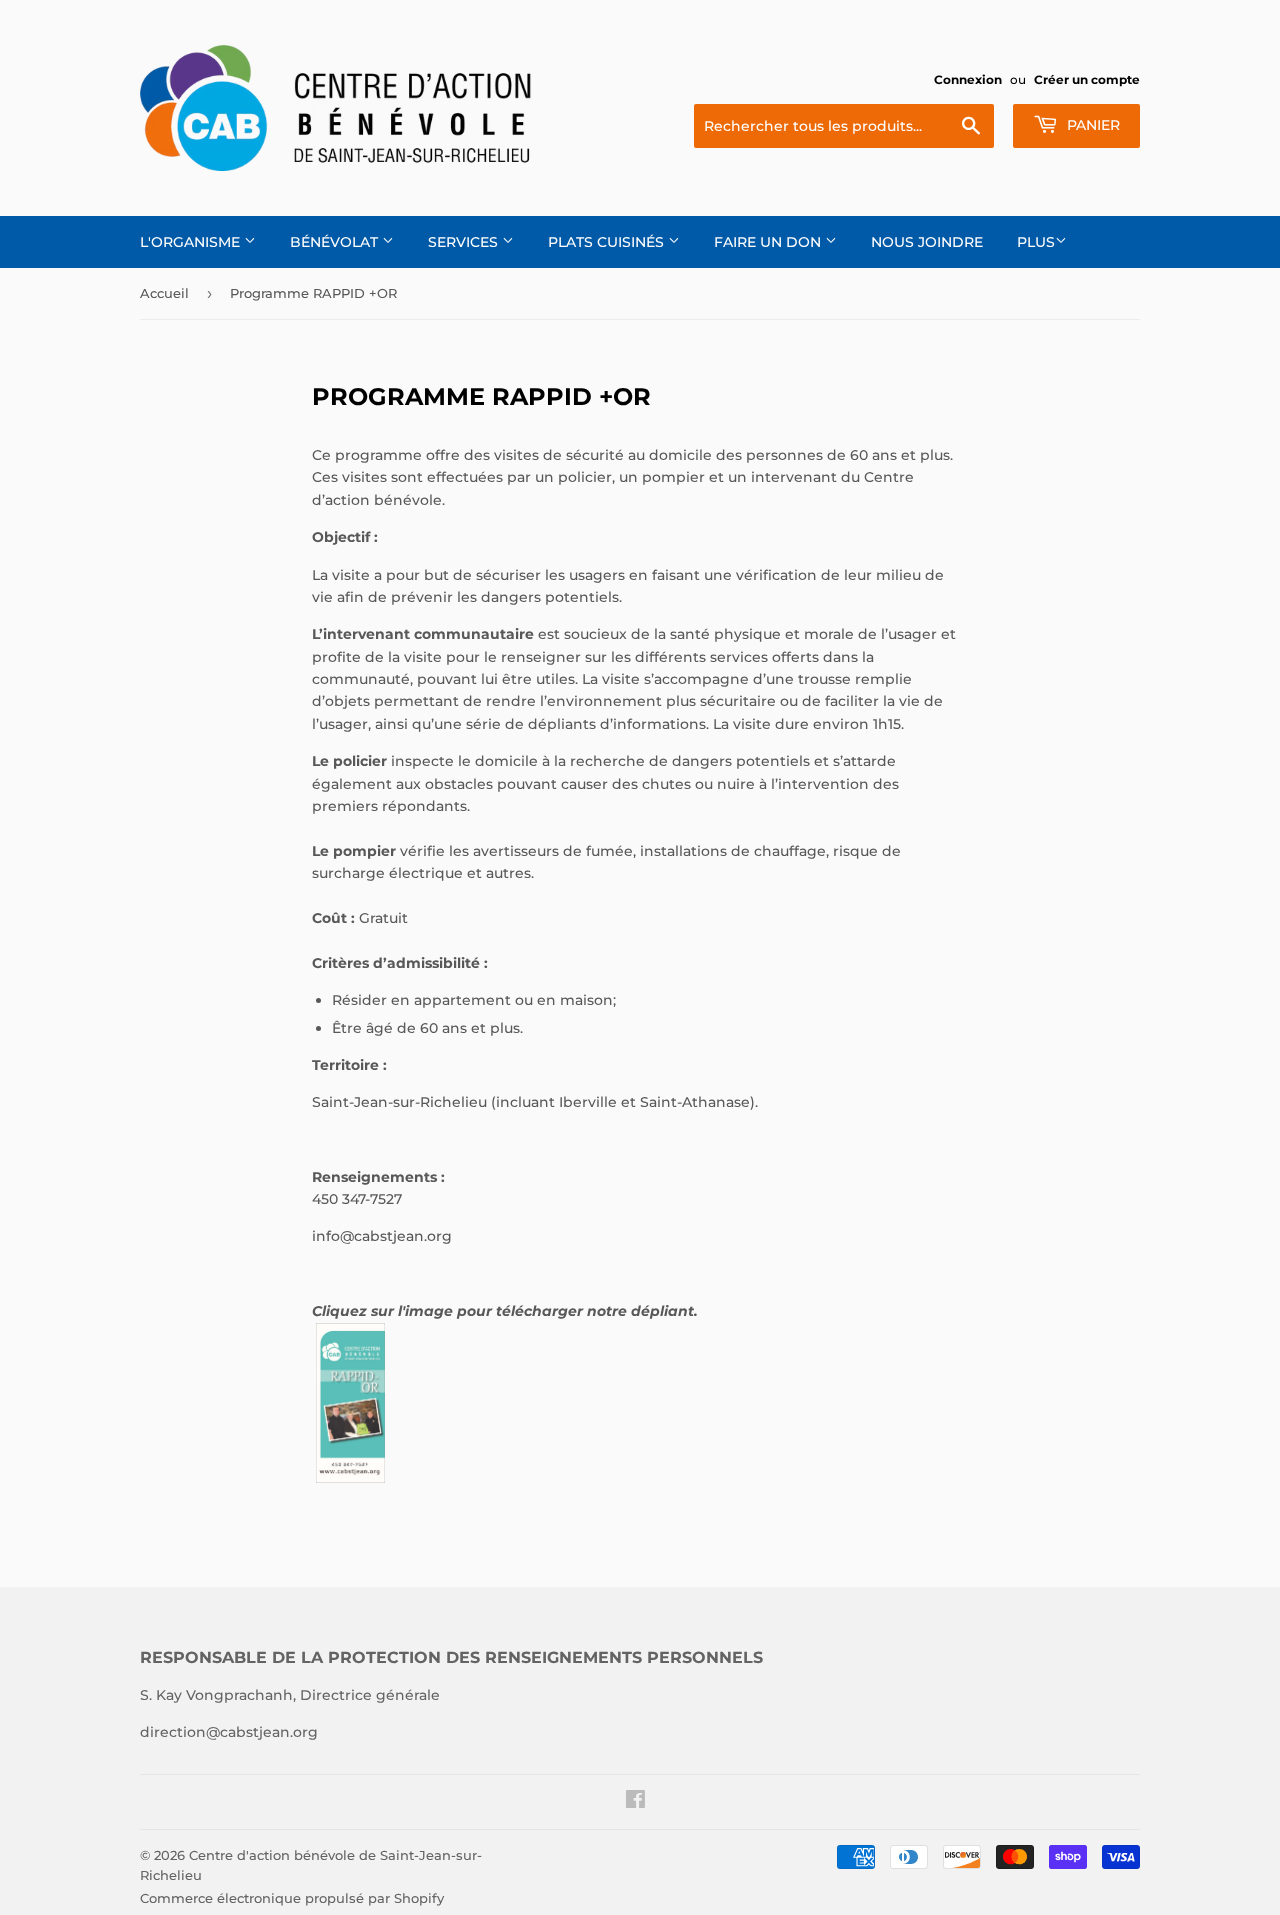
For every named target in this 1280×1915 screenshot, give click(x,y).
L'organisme (192, 242)
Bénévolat (336, 242)
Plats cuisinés (608, 242)
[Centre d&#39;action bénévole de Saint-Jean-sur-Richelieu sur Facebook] (635, 1802)
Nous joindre (927, 242)
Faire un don (769, 242)
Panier (1091, 125)
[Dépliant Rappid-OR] (350, 1478)
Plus (1036, 242)
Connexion (968, 79)
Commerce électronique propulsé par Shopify (292, 1898)
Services (465, 242)
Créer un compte (1087, 79)
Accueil (164, 293)
